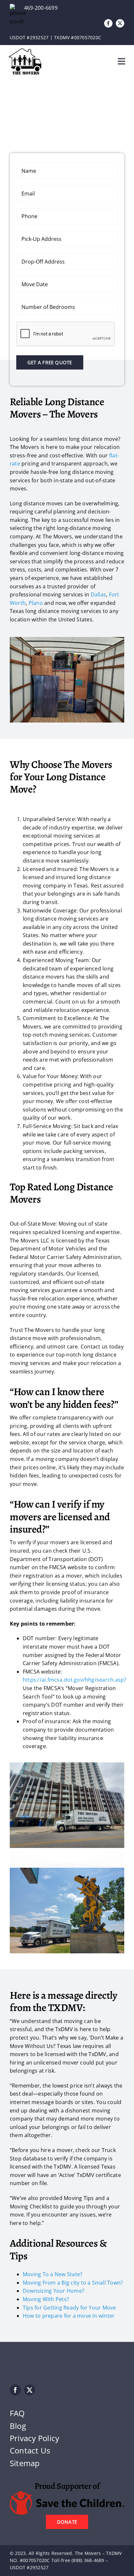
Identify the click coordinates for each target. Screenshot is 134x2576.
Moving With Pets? (46, 2299)
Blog (18, 2426)
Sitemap (25, 2463)
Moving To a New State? (53, 2274)
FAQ (17, 2413)
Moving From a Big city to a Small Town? (73, 2283)
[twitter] (120, 23)
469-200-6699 (41, 8)
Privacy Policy (34, 2438)
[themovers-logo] (25, 51)
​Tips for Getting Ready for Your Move (69, 2308)
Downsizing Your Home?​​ (54, 2291)
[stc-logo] (67, 2494)
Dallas (98, 594)
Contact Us (30, 2450)
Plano (36, 603)
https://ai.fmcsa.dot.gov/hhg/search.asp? (75, 1680)
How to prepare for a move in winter (69, 2316)
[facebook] (108, 23)
